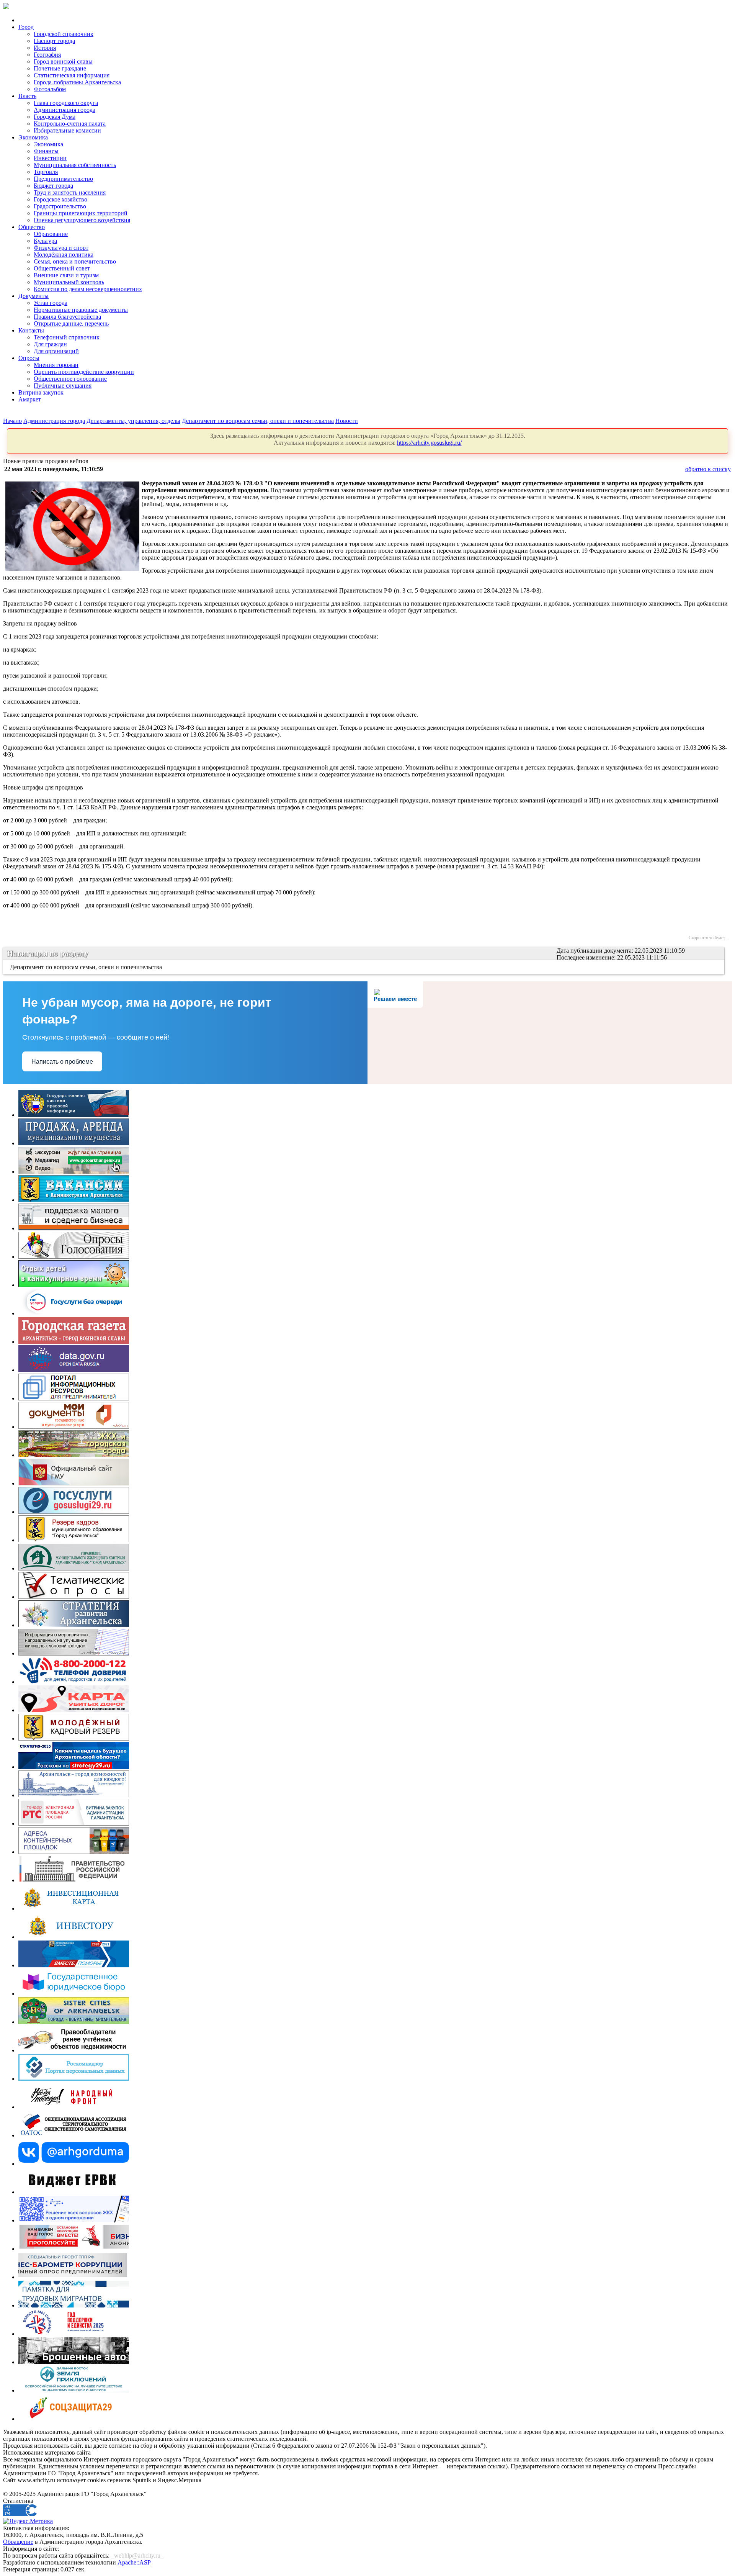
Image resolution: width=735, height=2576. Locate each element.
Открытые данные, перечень (71, 323)
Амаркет (30, 399)
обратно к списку (708, 469)
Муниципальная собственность (75, 165)
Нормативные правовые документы (81, 310)
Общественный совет (62, 268)
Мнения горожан (56, 365)
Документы (33, 296)
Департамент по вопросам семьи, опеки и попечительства (258, 421)
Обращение (18, 2542)
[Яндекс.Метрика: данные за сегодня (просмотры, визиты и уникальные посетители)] (28, 2521)
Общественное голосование (70, 379)
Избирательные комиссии (67, 130)
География (47, 55)
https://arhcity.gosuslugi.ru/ (429, 443)
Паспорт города (54, 41)
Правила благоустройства (67, 317)
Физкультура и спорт (61, 248)
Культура (45, 241)
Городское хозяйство (60, 199)
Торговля (46, 172)
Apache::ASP (134, 2562)
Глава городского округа (66, 103)
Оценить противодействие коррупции (84, 372)
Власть (27, 96)
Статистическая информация (72, 75)
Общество (32, 227)
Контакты (31, 330)
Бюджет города (53, 186)
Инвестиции (50, 158)
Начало (12, 421)
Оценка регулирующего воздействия (82, 220)
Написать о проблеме (62, 1062)
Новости (347, 421)
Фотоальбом (50, 89)
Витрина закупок (41, 392)
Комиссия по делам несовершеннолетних (88, 289)
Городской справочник (64, 34)
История (45, 48)
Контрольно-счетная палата (70, 124)
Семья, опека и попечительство (75, 261)
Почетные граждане (60, 68)
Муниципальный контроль (69, 282)
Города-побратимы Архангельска (77, 82)
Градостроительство (60, 206)
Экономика (33, 137)
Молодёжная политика (64, 255)
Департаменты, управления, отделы (133, 421)
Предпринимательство (63, 179)
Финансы (46, 151)
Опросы (29, 358)
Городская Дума (55, 117)
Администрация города (65, 110)
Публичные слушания (63, 386)
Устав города (51, 303)
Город (26, 27)
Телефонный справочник (67, 337)
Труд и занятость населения (70, 192)
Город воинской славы (63, 61)
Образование (51, 234)
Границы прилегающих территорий (81, 213)
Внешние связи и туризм (66, 275)
